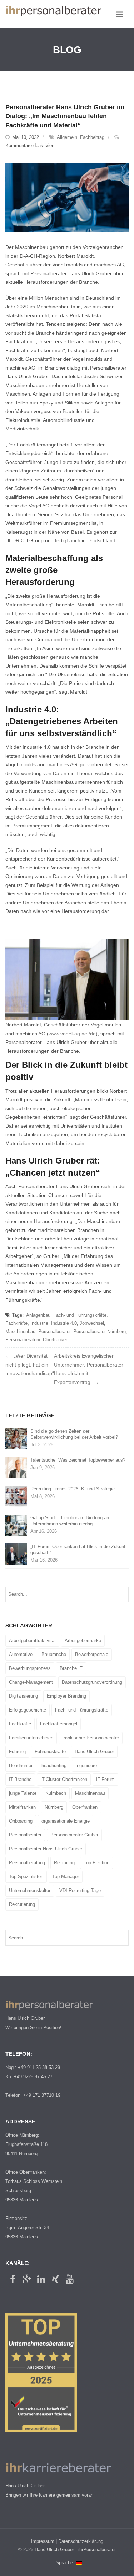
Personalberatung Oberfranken (37, 1340)
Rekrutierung (22, 1904)
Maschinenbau (20, 1331)
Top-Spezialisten (26, 1877)
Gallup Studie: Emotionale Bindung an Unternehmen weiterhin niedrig (70, 1521)
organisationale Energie (66, 1821)
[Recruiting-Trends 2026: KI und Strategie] (16, 1496)
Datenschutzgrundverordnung (92, 1682)
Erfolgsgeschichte (28, 1710)
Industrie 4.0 (64, 1323)
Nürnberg (54, 1807)
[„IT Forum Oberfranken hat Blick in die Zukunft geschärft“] (16, 1554)
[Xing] (55, 2279)
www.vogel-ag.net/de (72, 1034)
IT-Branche (20, 1779)
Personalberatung (27, 1863)
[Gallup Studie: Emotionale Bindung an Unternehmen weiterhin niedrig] (16, 1525)
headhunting (54, 1765)
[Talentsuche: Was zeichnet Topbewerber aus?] (16, 1467)
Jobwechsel (92, 1323)
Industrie (39, 1323)
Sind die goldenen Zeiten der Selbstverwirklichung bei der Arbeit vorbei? (74, 1434)
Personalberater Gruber (74, 1835)
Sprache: (66, 2563)
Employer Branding (66, 1696)
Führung (17, 1752)
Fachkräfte (16, 1323)
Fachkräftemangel (59, 1724)
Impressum (43, 2541)
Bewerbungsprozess (30, 1668)
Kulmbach (56, 1793)
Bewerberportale (92, 1654)
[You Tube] (70, 2279)
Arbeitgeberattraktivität (32, 1640)
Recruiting (64, 1863)
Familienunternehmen (31, 1738)
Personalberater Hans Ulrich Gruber (46, 1849)
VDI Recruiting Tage (80, 1890)
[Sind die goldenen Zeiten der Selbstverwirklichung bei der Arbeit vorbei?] (16, 1439)
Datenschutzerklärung (81, 2541)
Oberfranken (85, 1807)
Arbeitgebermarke (83, 1640)
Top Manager (66, 1877)
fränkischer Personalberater (91, 1738)
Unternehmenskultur (30, 1890)
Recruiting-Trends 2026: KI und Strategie (73, 1489)
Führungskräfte (50, 1752)
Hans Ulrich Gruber (94, 1752)
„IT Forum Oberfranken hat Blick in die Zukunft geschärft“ (79, 1550)
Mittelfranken (22, 1807)
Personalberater (54, 1331)
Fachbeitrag (92, 137)
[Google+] (27, 2279)
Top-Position (96, 1863)
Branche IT (71, 1668)
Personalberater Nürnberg (100, 1331)
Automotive (21, 1654)
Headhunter (21, 1765)
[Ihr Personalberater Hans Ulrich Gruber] (54, 14)
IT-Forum (105, 1779)
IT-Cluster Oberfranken (64, 1779)
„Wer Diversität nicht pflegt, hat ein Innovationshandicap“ (30, 1365)
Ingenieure (86, 1765)
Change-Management (31, 1682)
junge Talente (23, 1793)
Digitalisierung (23, 1696)
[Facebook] (13, 2279)
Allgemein (67, 137)
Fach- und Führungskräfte (80, 1315)
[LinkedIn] (41, 2279)
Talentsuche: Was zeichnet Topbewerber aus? (78, 1460)
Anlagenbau (38, 1315)
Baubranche (54, 1654)
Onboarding (21, 1821)
